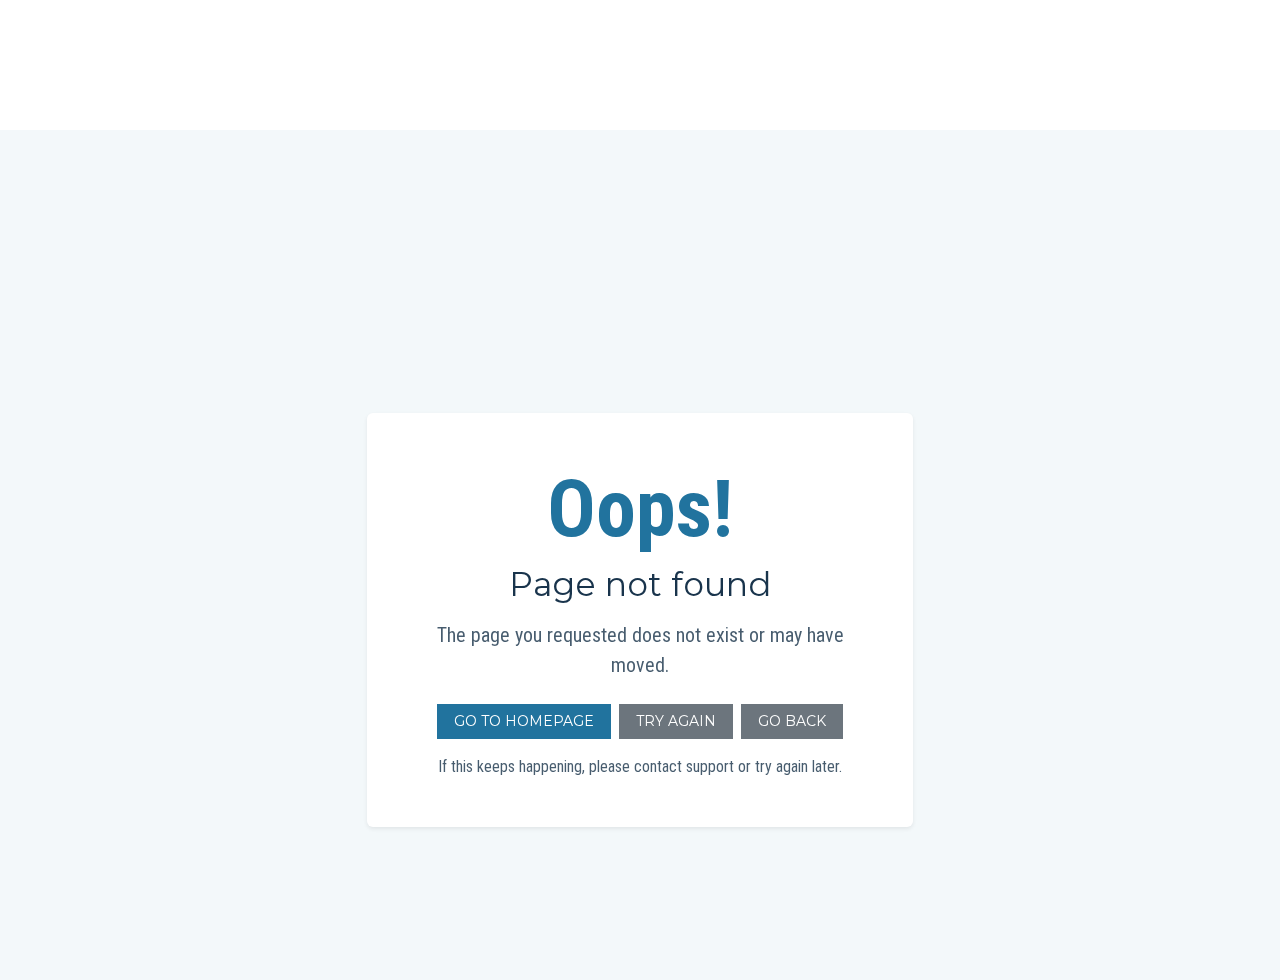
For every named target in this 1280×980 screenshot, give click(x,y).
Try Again (676, 721)
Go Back (792, 721)
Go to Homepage (524, 721)
